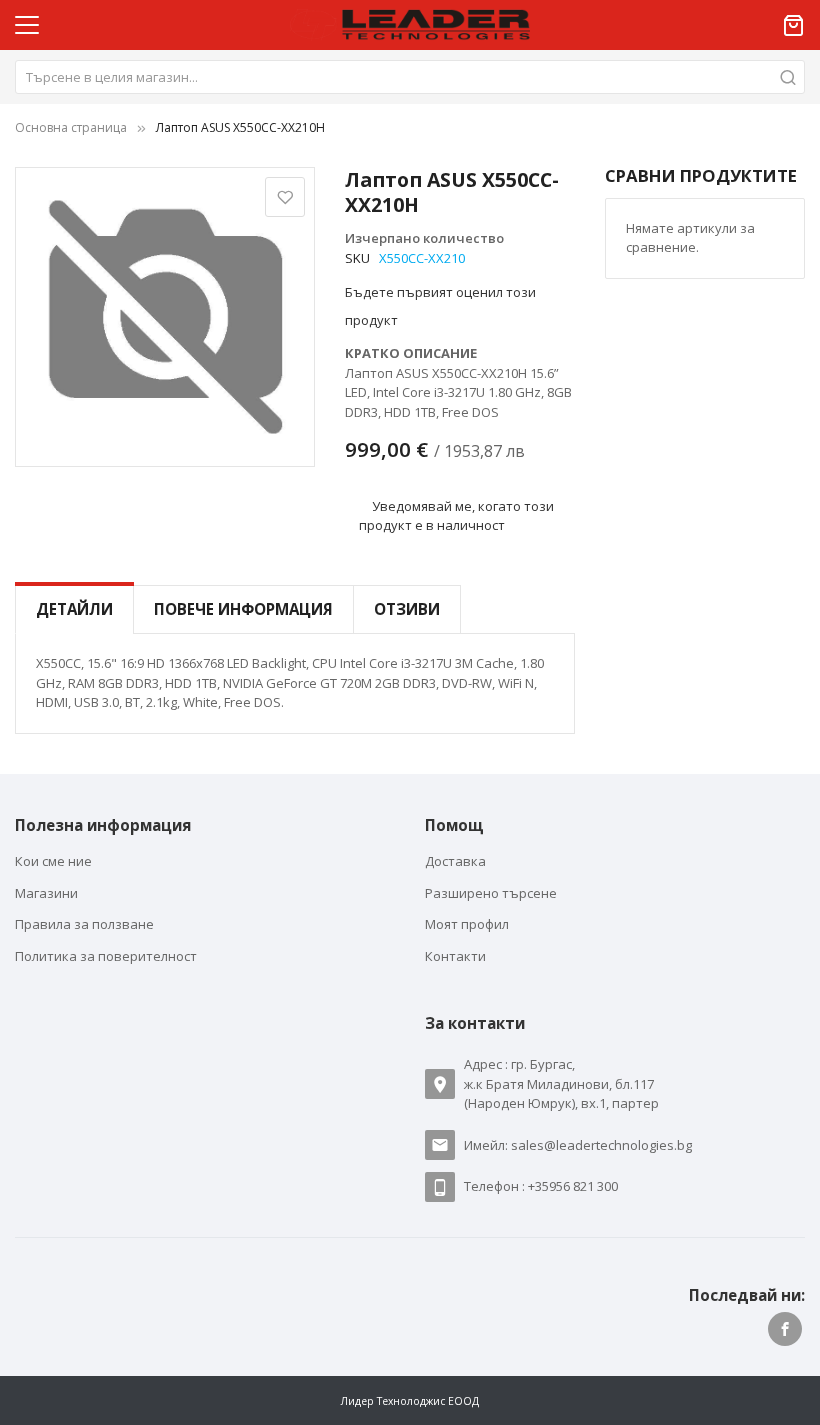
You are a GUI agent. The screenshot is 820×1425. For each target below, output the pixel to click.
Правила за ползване (84, 924)
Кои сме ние (53, 861)
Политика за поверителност (106, 956)
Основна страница (71, 127)
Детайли (74, 609)
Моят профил (467, 924)
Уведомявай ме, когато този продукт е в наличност (457, 515)
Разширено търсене (491, 893)
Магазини (46, 893)
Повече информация (243, 609)
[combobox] (410, 77)
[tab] (74, 609)
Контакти (455, 956)
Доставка (455, 861)
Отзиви (407, 609)
